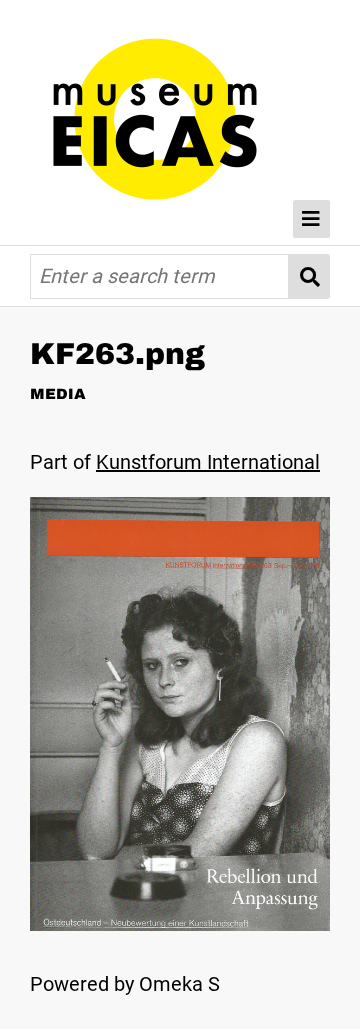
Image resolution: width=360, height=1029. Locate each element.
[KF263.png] (180, 924)
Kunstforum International (208, 462)
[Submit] (309, 276)
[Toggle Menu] (312, 219)
